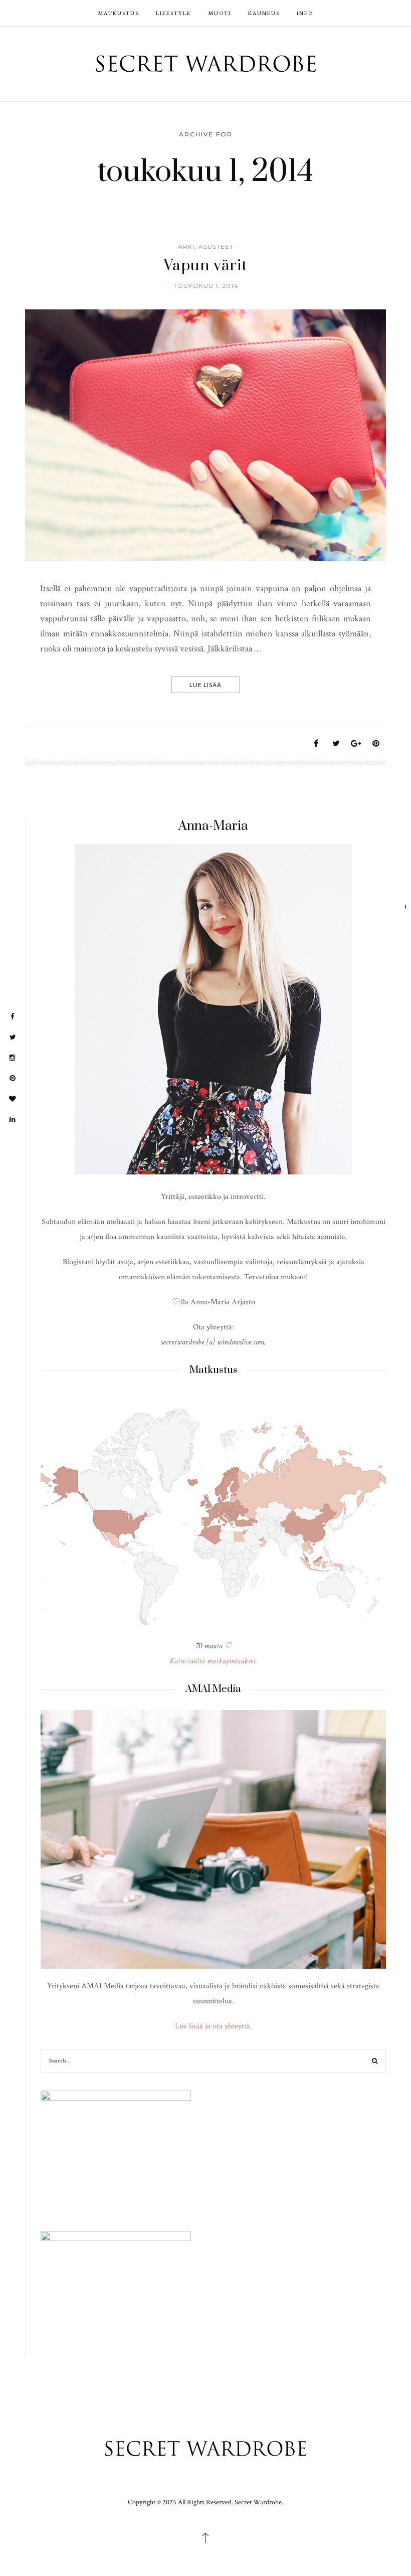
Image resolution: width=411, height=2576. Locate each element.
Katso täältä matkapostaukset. (213, 1661)
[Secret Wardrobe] (206, 63)
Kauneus (264, 13)
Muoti (220, 13)
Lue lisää (205, 684)
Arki (186, 246)
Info (305, 13)
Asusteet (216, 246)
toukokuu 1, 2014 (206, 286)
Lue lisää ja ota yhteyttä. (214, 2026)
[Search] (375, 2062)
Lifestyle (173, 13)
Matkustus (118, 13)
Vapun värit (205, 266)
